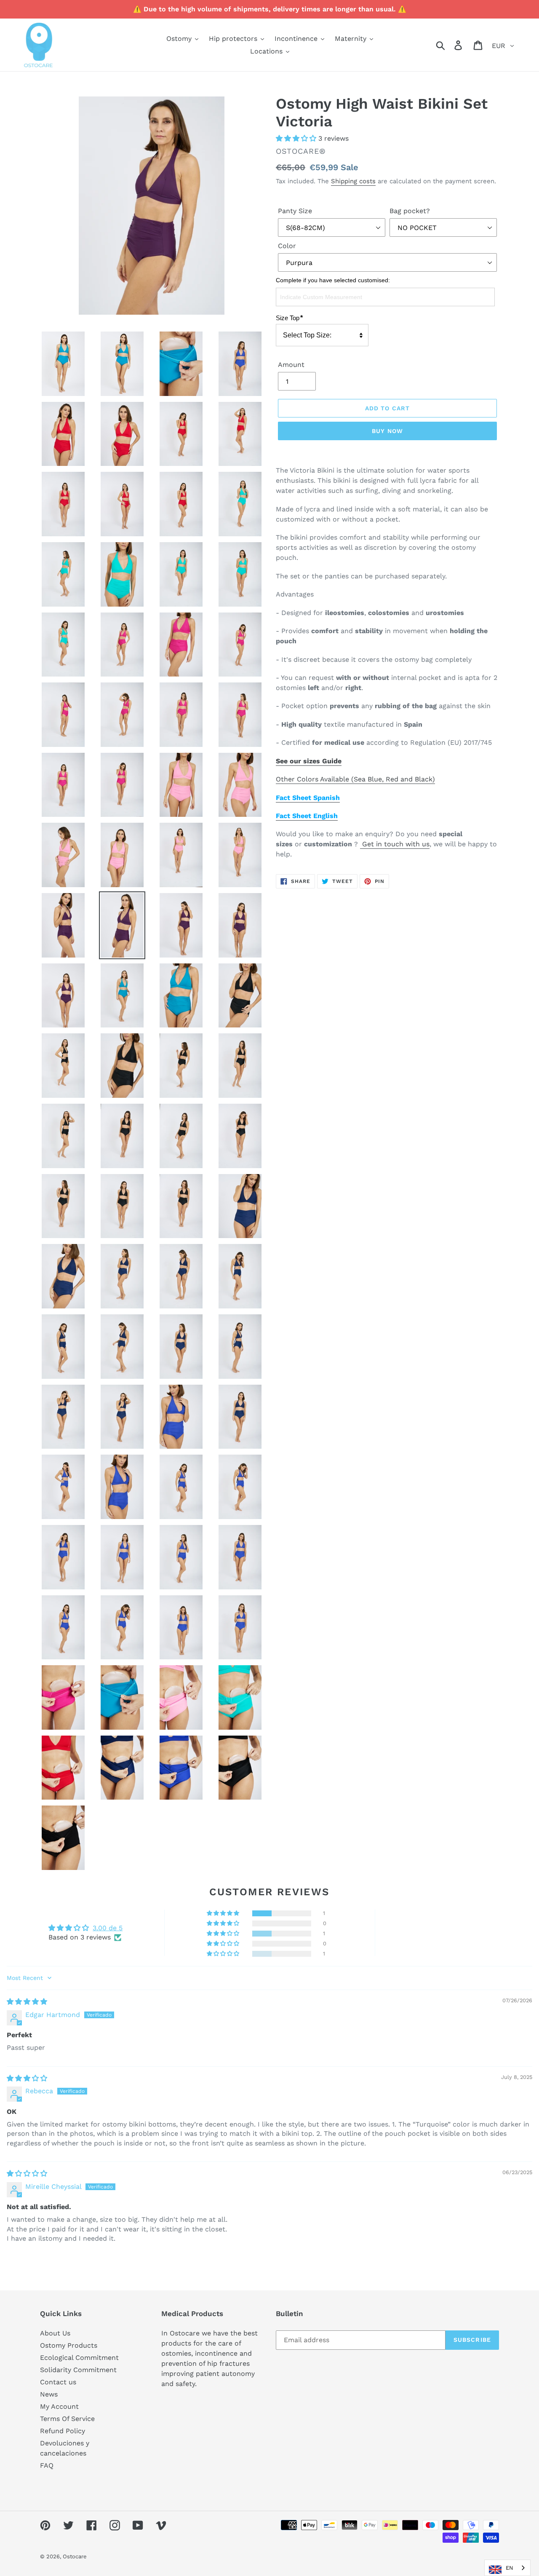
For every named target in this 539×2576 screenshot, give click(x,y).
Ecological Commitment (79, 2358)
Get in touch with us (395, 844)
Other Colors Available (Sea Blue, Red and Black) (355, 779)
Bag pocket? (410, 211)
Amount (291, 365)
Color (287, 246)
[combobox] (507, 2568)
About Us (55, 2333)
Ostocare (75, 2556)
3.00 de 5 (108, 1928)
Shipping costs (353, 181)
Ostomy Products (69, 2345)
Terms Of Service (67, 2419)
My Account (59, 2406)
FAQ (47, 2465)
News (49, 2394)
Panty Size (295, 211)
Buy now (387, 431)
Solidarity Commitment (78, 2370)
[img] (27, 2002)
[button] (297, 138)
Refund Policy (63, 2431)
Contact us (58, 2382)
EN (510, 2568)
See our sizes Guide (309, 761)
